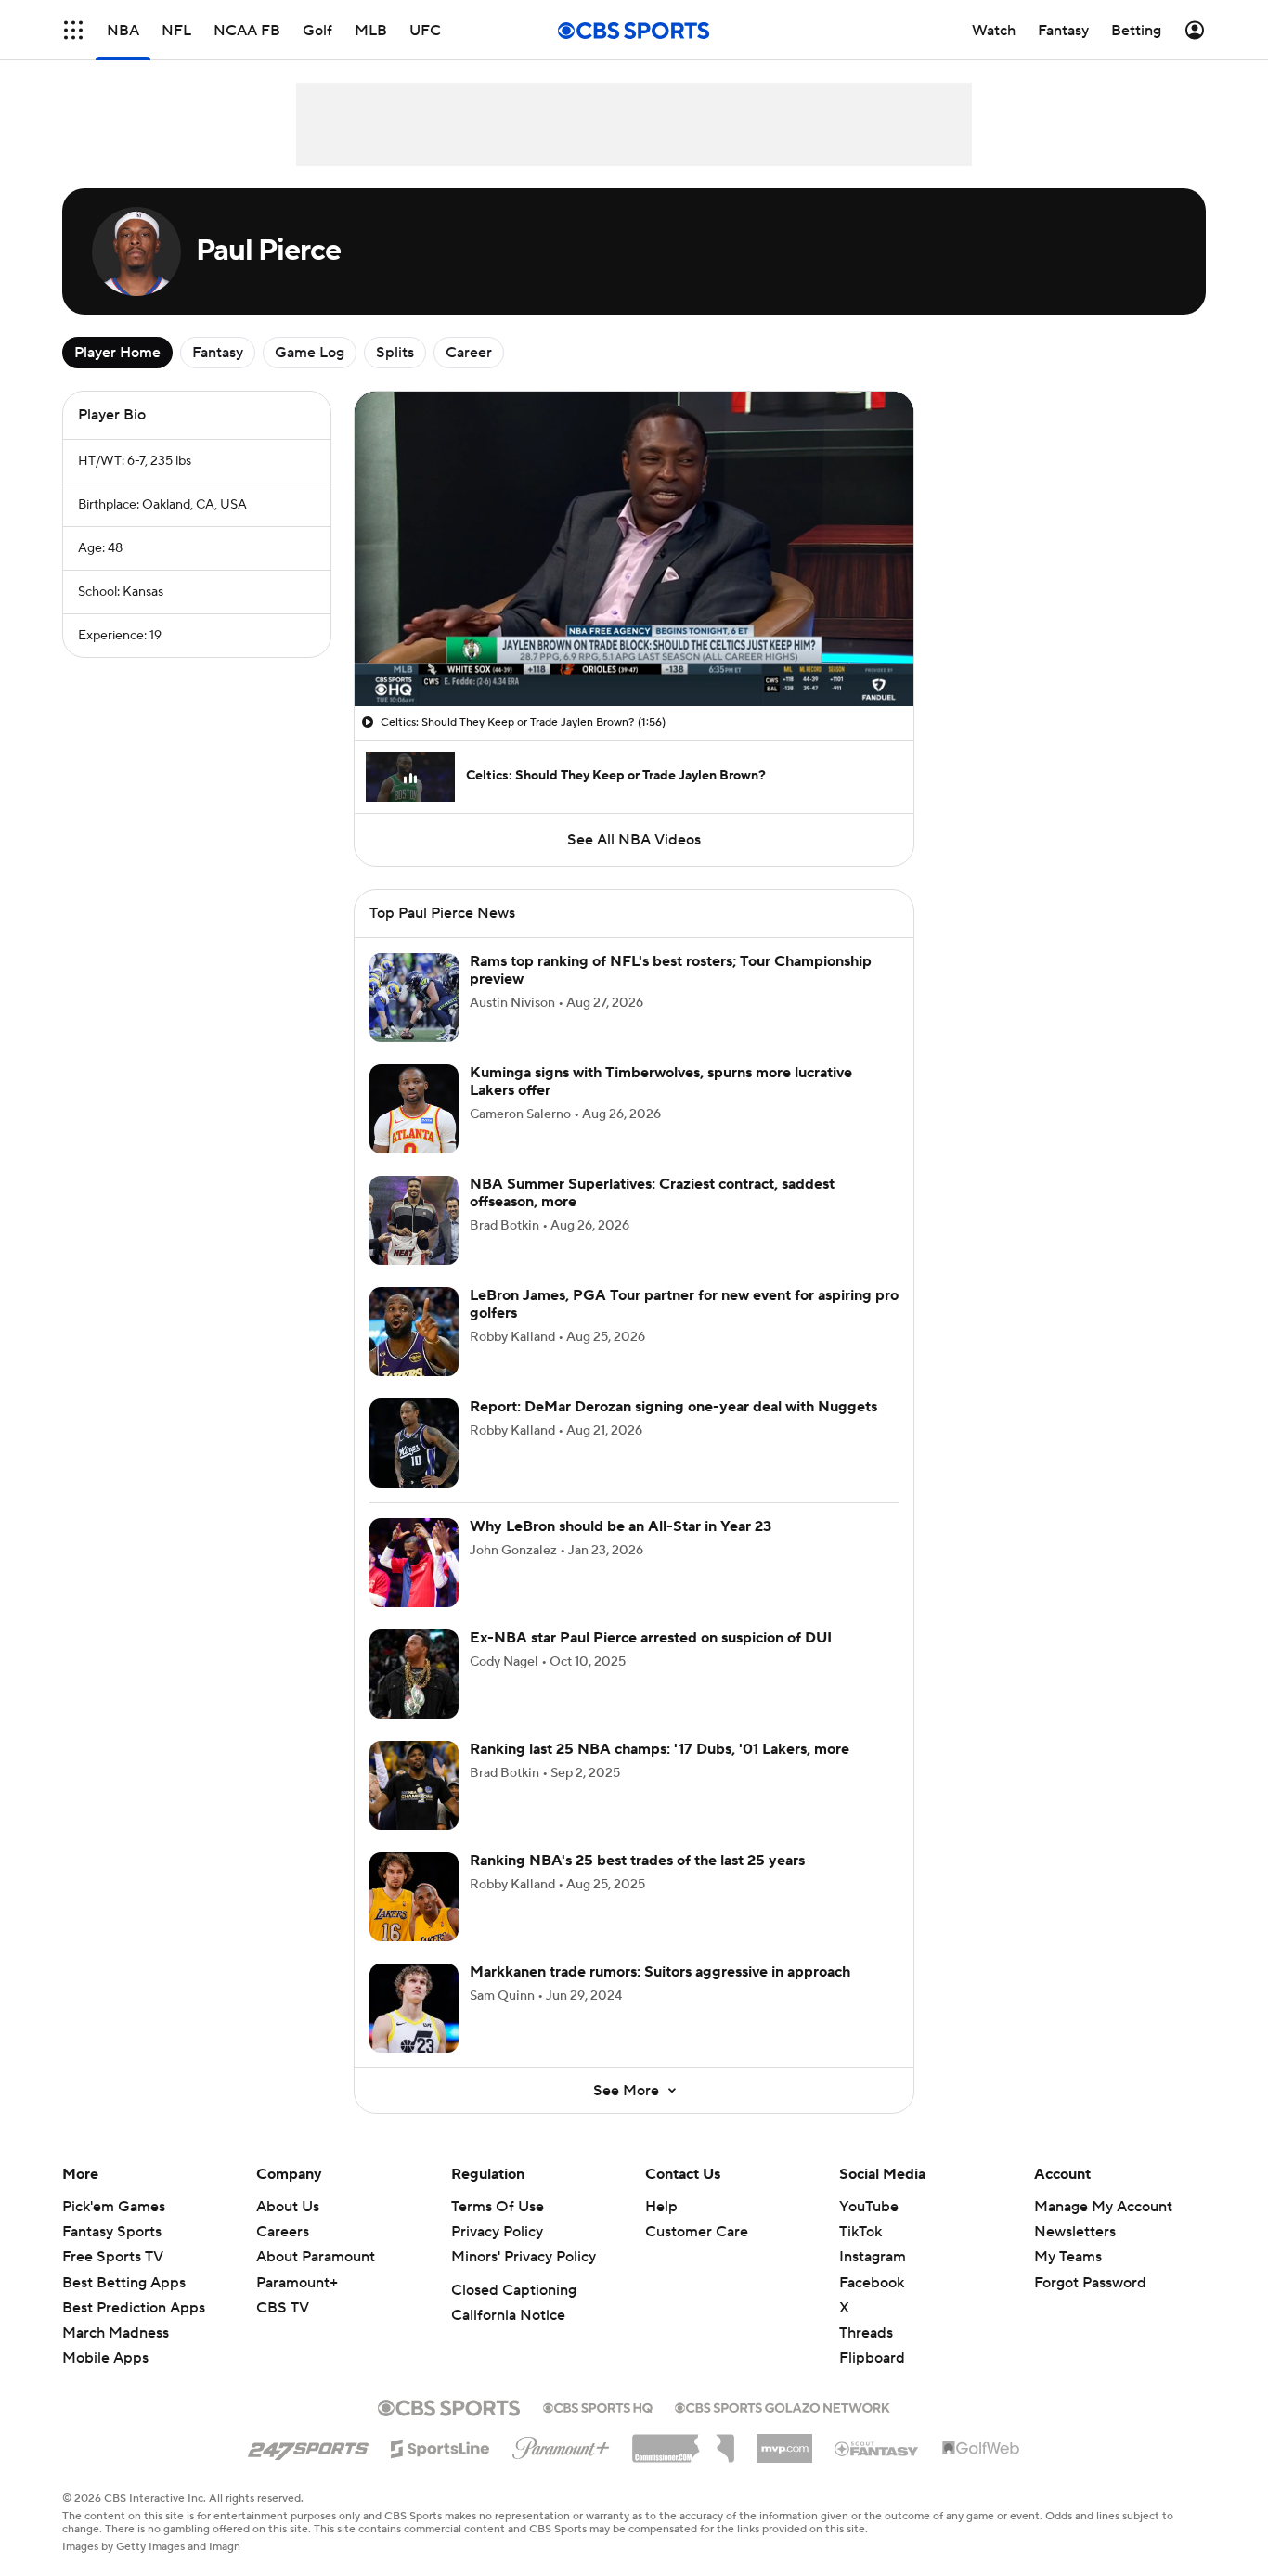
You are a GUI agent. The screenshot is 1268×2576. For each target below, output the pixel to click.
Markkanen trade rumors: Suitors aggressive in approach (660, 1994)
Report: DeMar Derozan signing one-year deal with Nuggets (673, 1429)
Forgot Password (1090, 2305)
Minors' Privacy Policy (524, 2279)
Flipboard (872, 2380)
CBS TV (283, 2330)
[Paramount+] (561, 2467)
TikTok (860, 2254)
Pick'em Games (114, 2229)
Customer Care (697, 2254)
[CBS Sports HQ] (598, 2428)
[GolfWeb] (981, 2471)
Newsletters (1075, 2254)
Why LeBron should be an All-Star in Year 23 (621, 1549)
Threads (866, 2355)
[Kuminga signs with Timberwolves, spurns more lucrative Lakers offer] (414, 1131)
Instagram (873, 2279)
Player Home (117, 353)
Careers (283, 2254)
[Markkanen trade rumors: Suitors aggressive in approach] (414, 2030)
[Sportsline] (440, 2468)
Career (469, 353)
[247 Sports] (308, 2467)
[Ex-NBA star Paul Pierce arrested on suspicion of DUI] (414, 1696)
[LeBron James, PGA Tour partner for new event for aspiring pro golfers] (414, 1354)
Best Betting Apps (124, 2305)
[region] (634, 549)
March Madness (116, 2355)
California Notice (508, 2338)
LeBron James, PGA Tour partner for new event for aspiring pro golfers (684, 1327)
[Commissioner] (683, 2464)
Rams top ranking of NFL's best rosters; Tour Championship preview (671, 992)
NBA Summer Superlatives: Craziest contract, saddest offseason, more (652, 1215)
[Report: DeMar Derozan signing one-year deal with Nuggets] (414, 1465)
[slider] (634, 652)
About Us (288, 2229)
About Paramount (316, 2279)
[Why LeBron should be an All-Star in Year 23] (414, 1585)
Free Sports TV (113, 2279)
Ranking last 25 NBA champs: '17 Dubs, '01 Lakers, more (660, 1771)
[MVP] (784, 2464)
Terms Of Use (498, 2229)
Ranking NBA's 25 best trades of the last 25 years (637, 1883)
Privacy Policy (497, 2254)
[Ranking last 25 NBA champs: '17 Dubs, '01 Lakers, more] (414, 1808)
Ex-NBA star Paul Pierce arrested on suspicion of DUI (651, 1660)
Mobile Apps (105, 2380)
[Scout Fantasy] (877, 2470)
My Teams (1068, 2279)
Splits (395, 353)
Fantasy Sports (112, 2254)
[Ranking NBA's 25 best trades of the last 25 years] (414, 1919)
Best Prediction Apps (134, 2330)
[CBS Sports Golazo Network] (783, 2428)
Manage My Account (1103, 2229)
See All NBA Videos (634, 840)
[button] (388, 681)
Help (661, 2229)
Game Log (310, 353)
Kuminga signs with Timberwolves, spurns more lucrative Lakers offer (661, 1104)
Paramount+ (297, 2305)
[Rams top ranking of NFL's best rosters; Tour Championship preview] (414, 1020)
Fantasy (218, 353)
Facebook (872, 2305)
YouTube (869, 2229)
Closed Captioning (514, 2312)
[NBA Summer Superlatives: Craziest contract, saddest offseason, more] (414, 1243)
